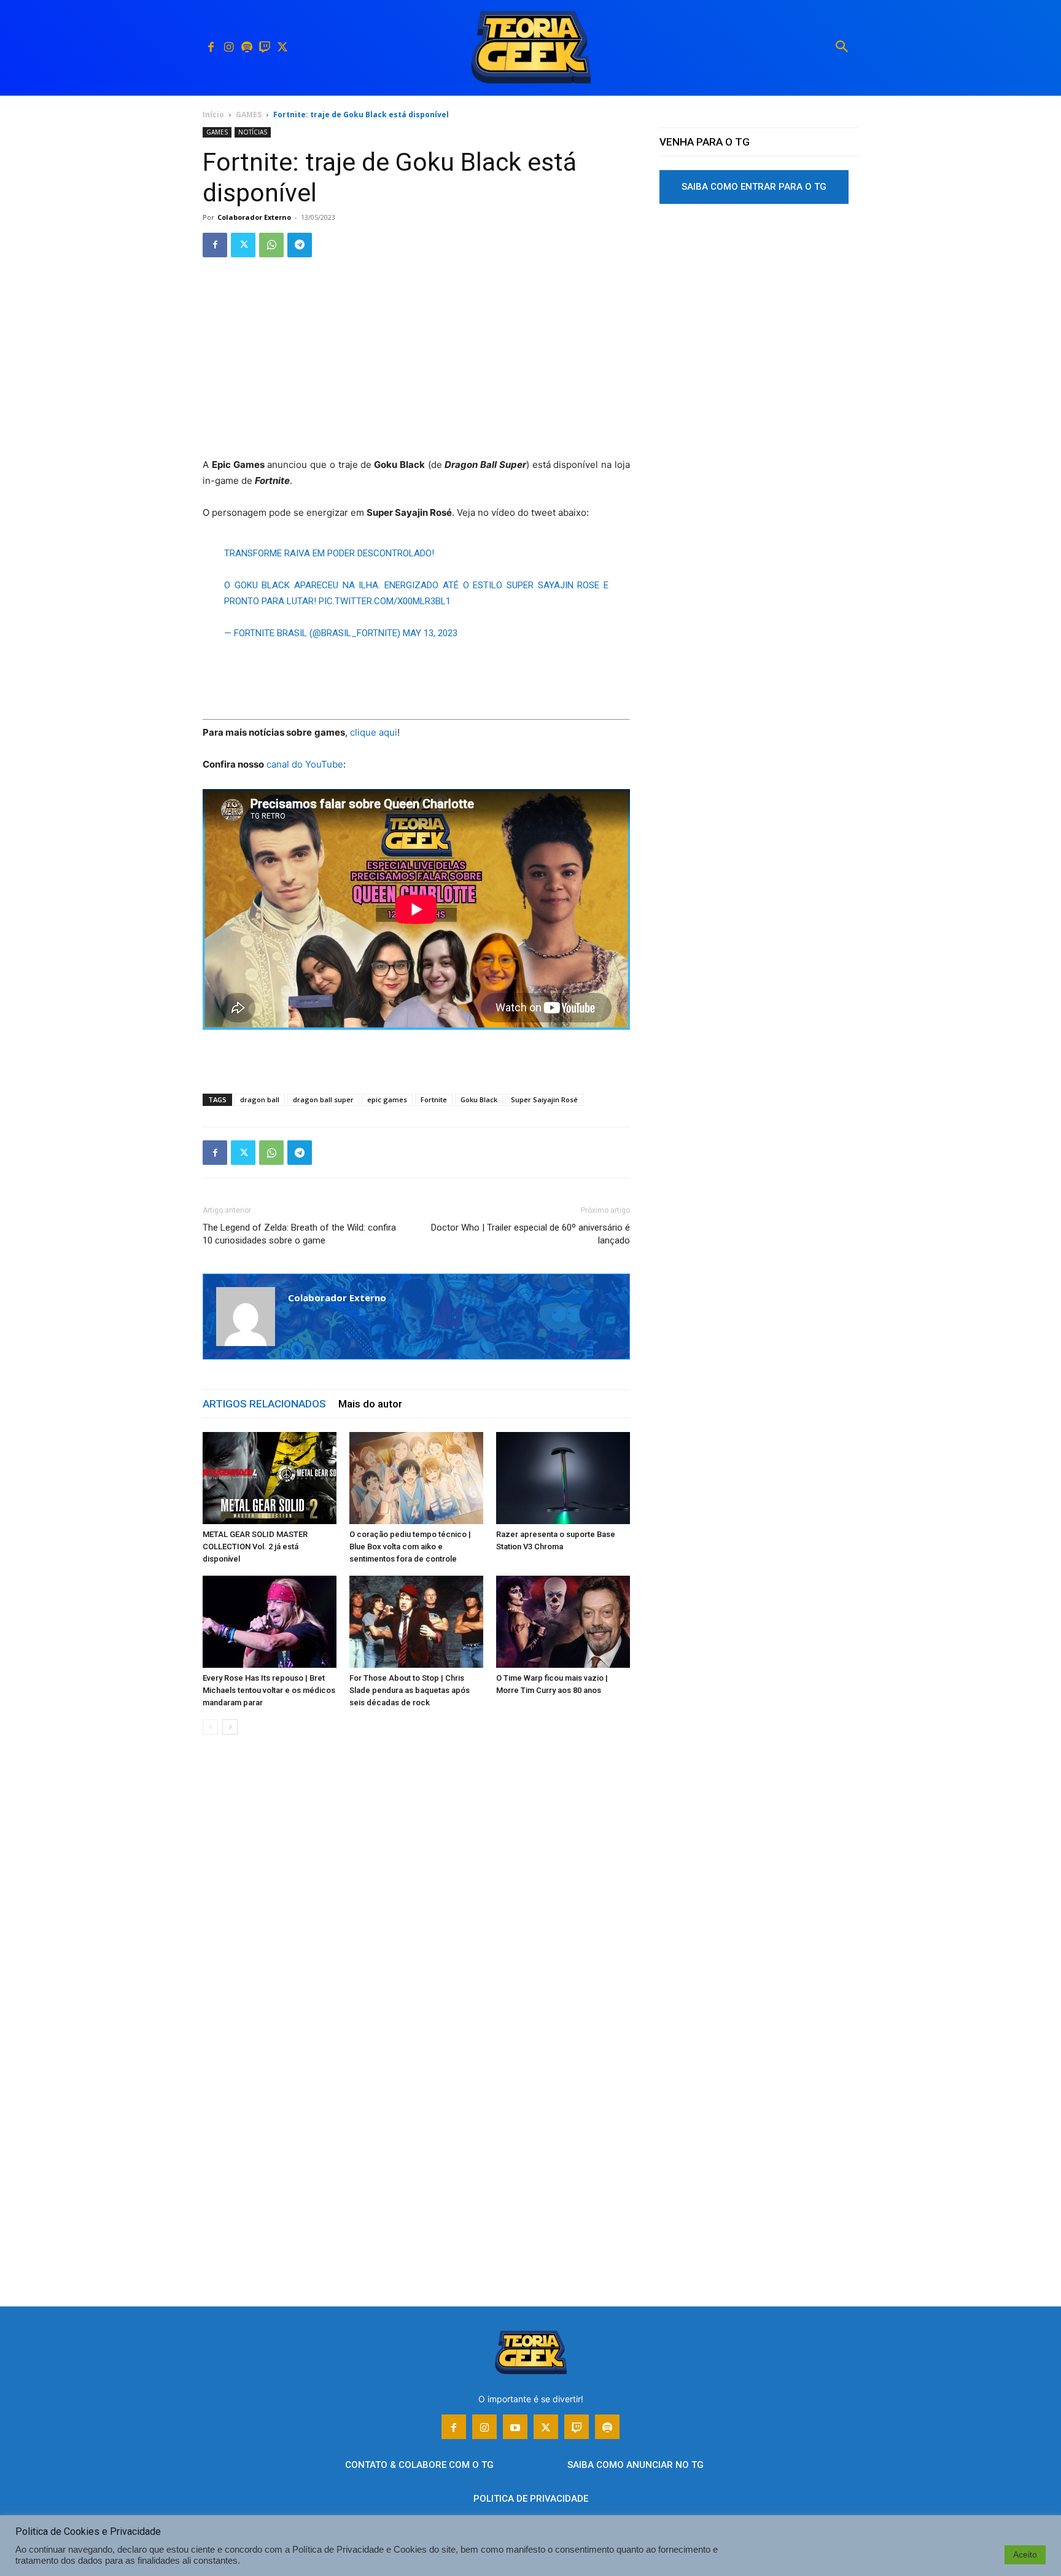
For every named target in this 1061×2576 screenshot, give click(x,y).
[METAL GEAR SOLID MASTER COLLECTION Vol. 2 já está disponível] (270, 1478)
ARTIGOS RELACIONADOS (264, 1404)
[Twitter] (282, 48)
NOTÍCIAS (253, 132)
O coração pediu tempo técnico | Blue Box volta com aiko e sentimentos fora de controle (410, 1547)
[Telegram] (300, 245)
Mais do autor (370, 1404)
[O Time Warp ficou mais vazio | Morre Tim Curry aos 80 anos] (563, 1622)
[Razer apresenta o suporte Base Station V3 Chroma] (563, 1478)
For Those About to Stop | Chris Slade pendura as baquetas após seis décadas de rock (410, 1690)
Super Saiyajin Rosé (544, 1099)
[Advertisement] (416, 366)
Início (213, 115)
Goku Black (479, 1099)
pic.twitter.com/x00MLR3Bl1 (385, 601)
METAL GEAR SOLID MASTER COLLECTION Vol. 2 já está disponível (255, 1547)
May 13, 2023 (430, 633)
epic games (387, 1099)
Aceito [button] (1025, 2555)
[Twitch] (264, 48)
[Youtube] (515, 2427)
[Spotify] (247, 48)
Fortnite (434, 1099)
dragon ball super (323, 1099)
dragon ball (260, 1099)
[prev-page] (210, 1727)
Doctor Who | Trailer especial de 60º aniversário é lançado (530, 1234)
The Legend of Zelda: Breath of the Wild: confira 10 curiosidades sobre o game (299, 1234)
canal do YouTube (305, 764)
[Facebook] (211, 48)
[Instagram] (229, 48)
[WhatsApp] (271, 245)
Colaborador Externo (254, 217)
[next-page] (230, 1727)
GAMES (249, 115)
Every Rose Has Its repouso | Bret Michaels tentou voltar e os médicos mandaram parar (269, 1690)
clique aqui (374, 732)
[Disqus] (416, 1931)
